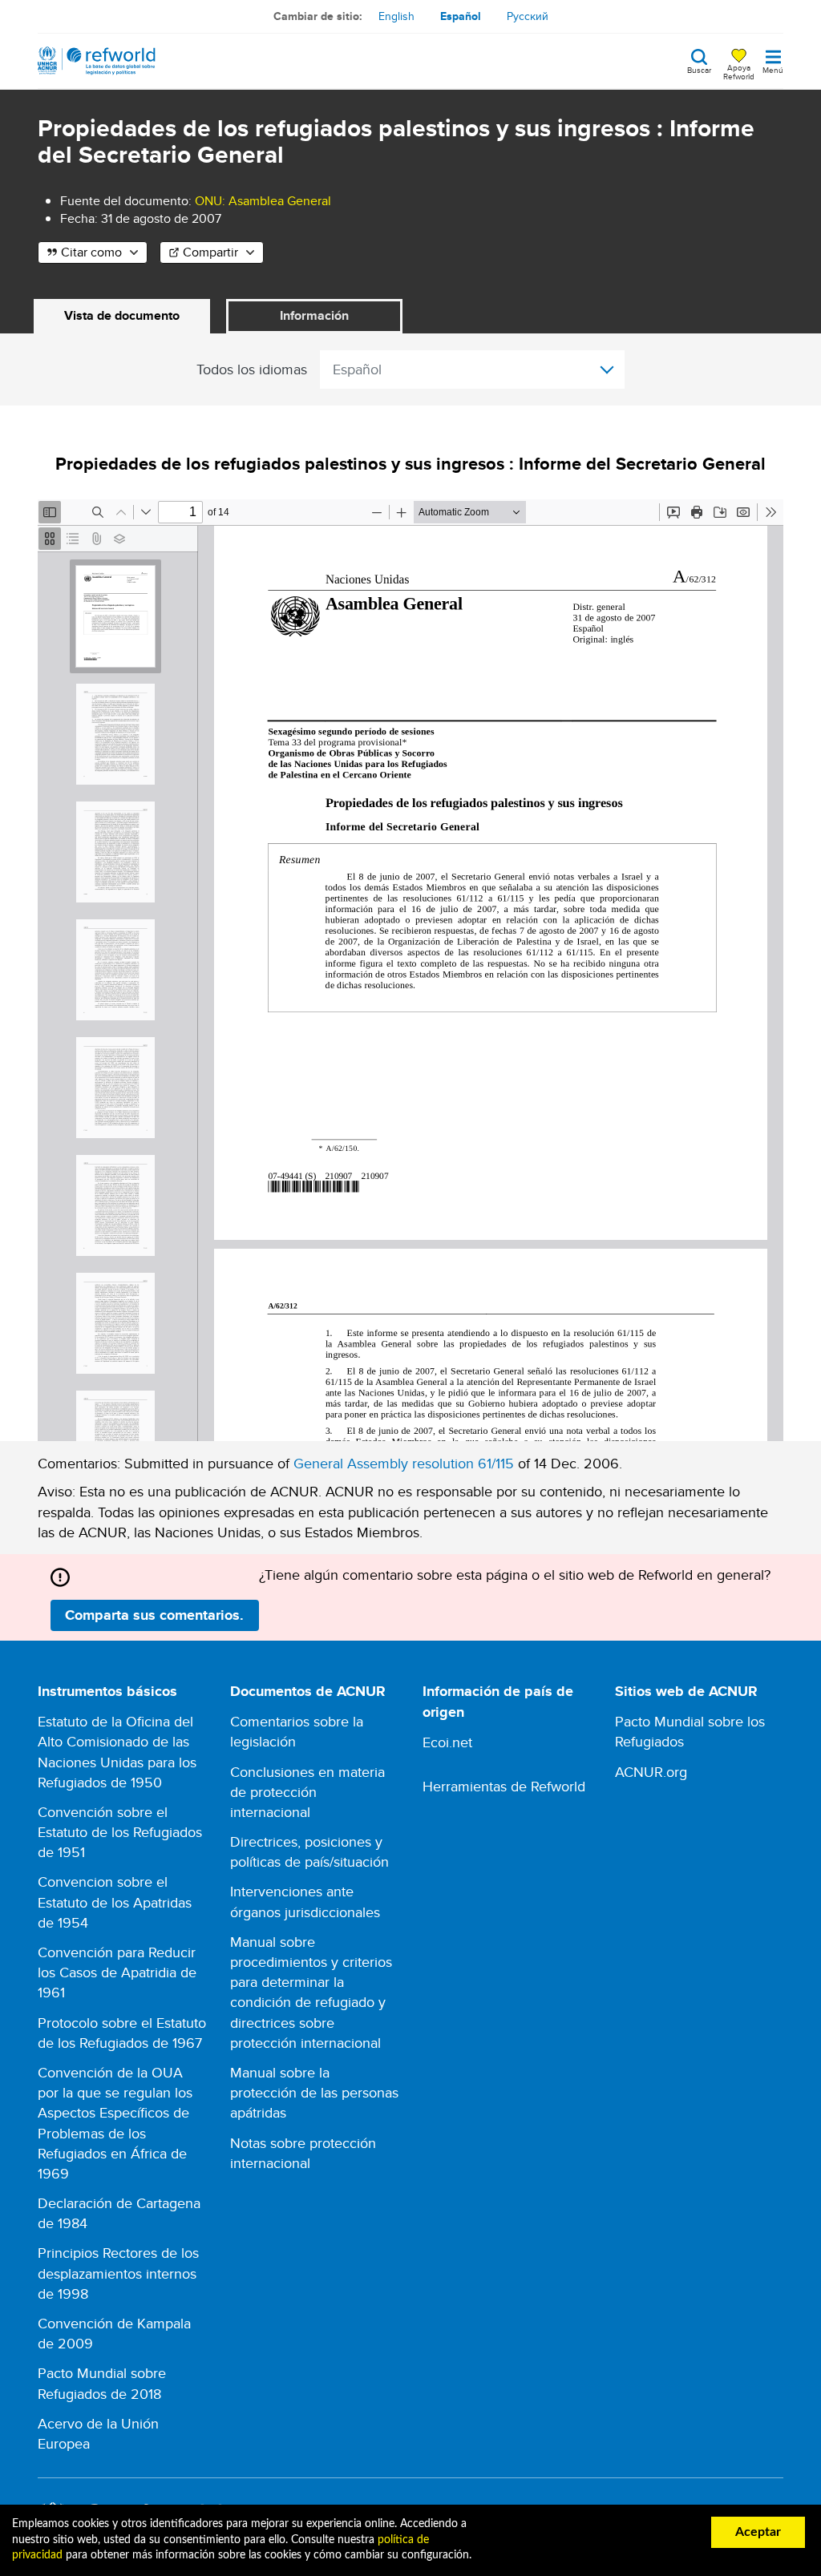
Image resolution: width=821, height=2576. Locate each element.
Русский (528, 16)
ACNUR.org (651, 1772)
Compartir (210, 252)
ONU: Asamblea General (263, 201)
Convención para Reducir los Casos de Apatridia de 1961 (117, 1972)
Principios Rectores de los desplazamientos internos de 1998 (118, 2273)
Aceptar (758, 2532)
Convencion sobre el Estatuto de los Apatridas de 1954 (115, 1902)
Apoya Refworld (739, 71)
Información (314, 315)
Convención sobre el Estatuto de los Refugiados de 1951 (120, 1832)
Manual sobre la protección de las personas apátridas (314, 2092)
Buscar (699, 69)
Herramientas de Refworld (504, 1786)
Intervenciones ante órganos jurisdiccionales (305, 1901)
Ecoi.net (447, 1742)
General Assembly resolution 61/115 (404, 1463)
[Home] (97, 61)
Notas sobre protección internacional (303, 2153)
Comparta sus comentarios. (154, 1615)
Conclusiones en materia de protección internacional (307, 1792)
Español (461, 16)
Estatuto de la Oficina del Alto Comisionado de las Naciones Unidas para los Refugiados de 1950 (117, 1752)
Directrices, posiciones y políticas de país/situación (309, 1851)
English (396, 16)
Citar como (91, 252)
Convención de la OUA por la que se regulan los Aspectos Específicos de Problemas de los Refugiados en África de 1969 (115, 2123)
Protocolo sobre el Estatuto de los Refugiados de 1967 (122, 2033)
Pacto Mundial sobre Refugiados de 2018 (102, 2383)
